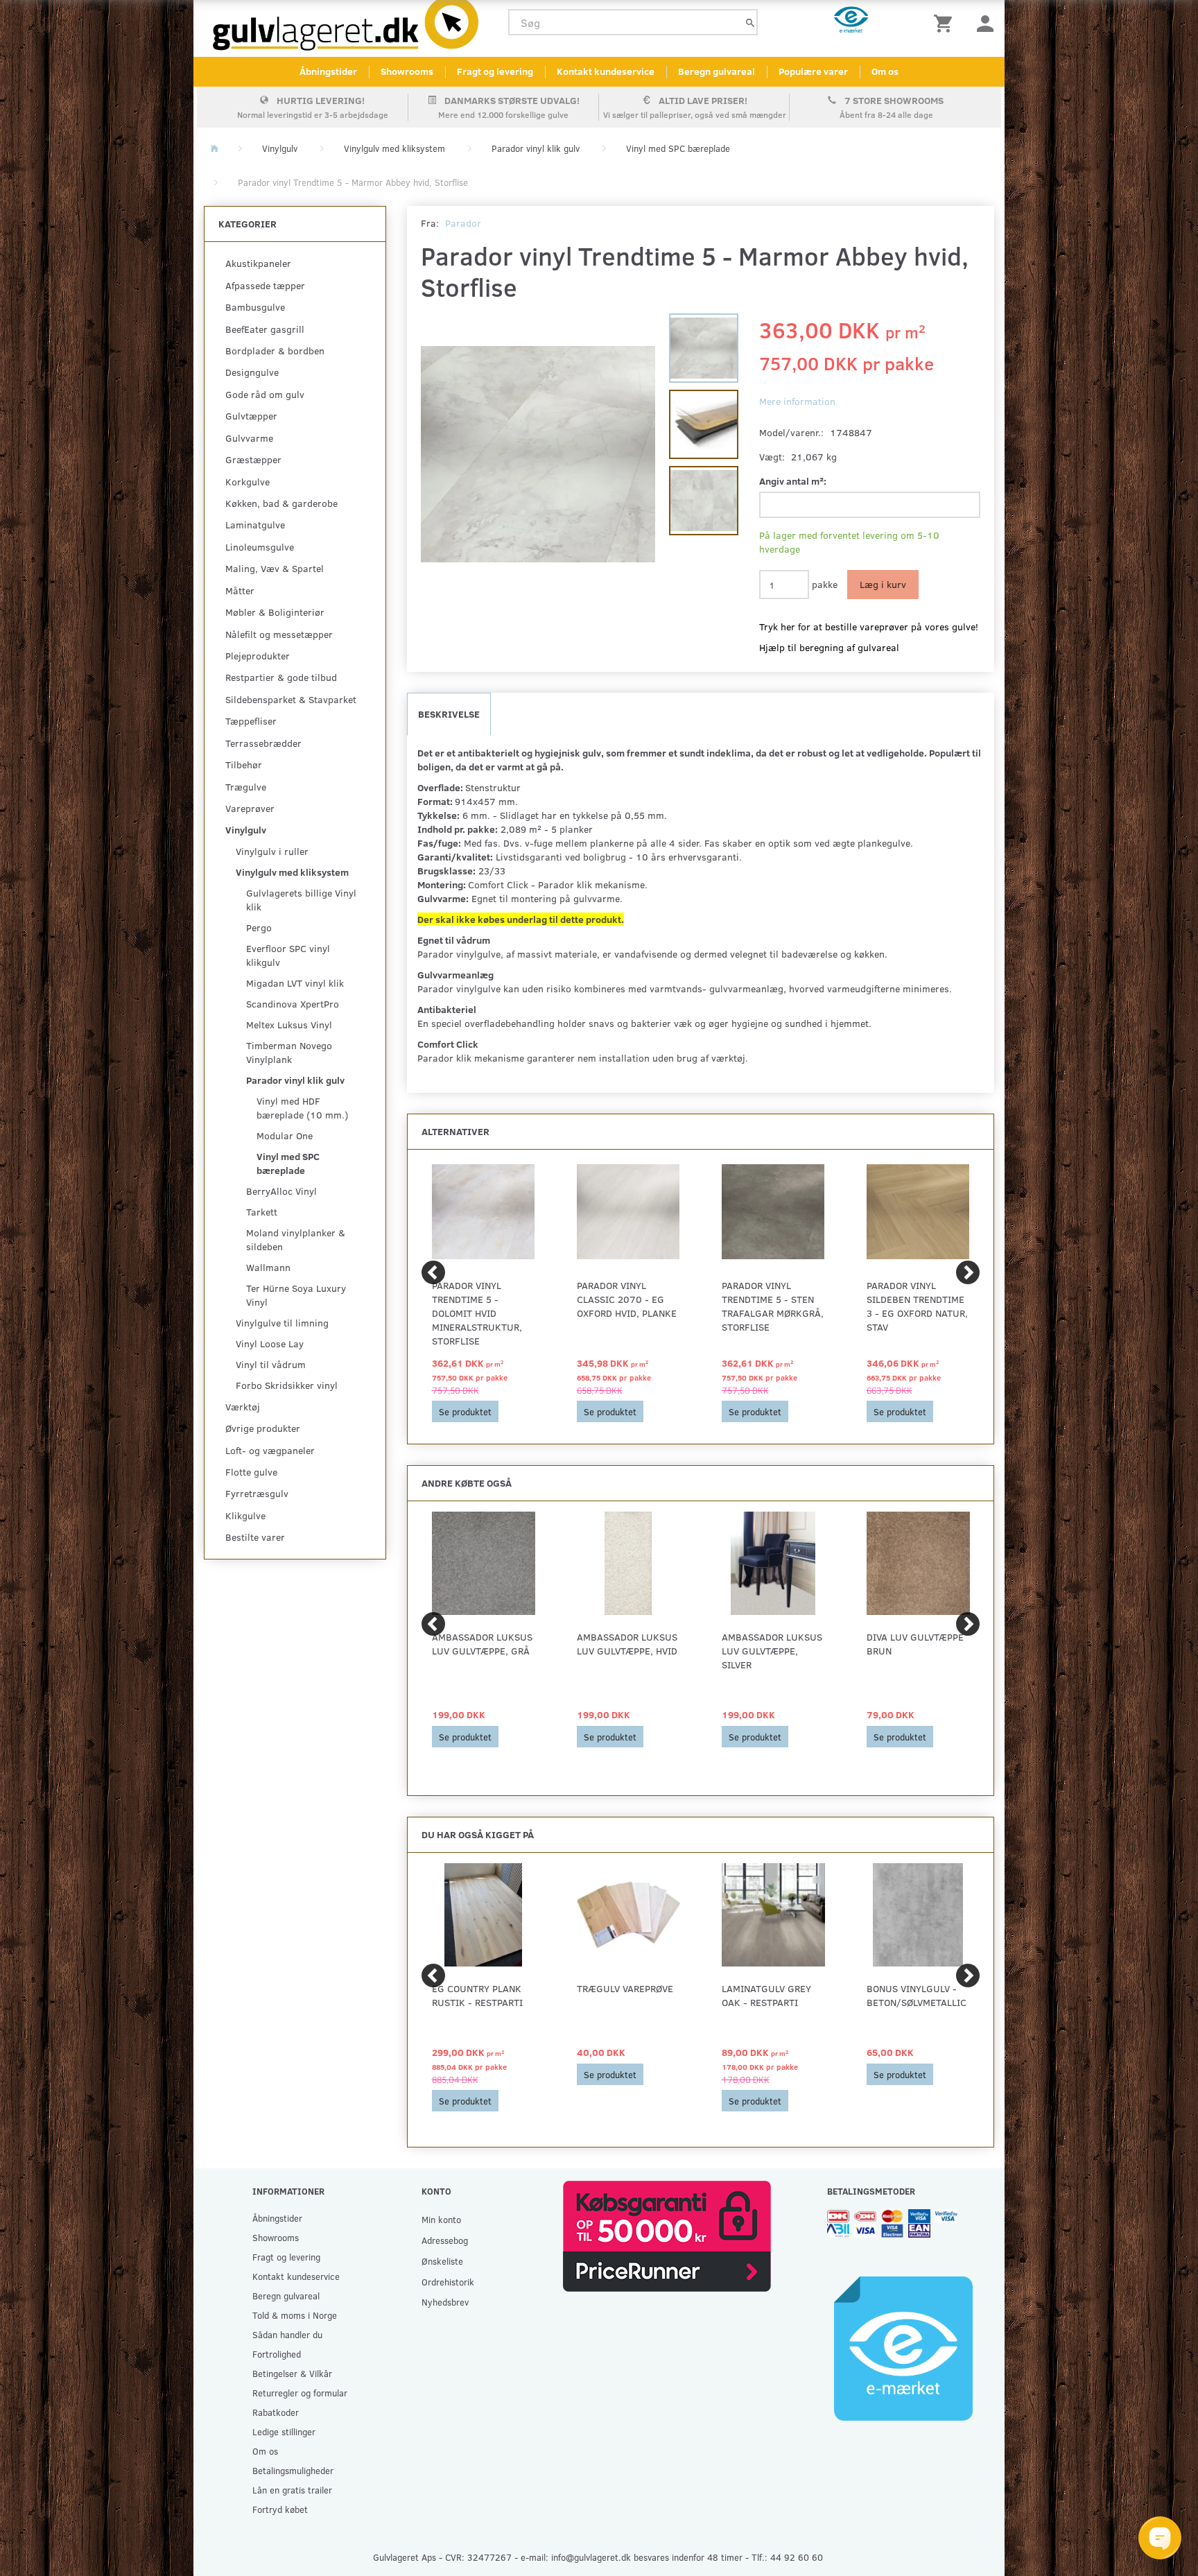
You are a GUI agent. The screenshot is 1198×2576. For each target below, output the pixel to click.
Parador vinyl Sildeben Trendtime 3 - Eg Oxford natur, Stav (917, 1306)
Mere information (797, 401)
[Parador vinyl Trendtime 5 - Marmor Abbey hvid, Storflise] (538, 454)
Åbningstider (328, 71)
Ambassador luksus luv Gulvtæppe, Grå (482, 1644)
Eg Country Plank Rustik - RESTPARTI (477, 1995)
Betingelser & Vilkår (292, 2373)
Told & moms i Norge (295, 2315)
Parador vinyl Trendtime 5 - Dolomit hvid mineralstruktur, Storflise (477, 1313)
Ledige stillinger (284, 2431)
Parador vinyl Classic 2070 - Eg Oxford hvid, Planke (627, 1299)
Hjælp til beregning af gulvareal (829, 647)
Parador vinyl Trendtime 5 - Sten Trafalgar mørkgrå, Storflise (773, 1306)
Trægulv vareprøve (625, 1988)
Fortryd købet (280, 2509)
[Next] (968, 1272)
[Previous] (433, 1272)
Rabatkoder (276, 2412)
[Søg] (750, 23)
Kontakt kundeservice (606, 71)
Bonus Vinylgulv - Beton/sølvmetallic (917, 1995)
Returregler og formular (300, 2393)
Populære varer (813, 71)
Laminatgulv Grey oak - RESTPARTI (766, 1995)
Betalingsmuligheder (293, 2470)
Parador (463, 223)
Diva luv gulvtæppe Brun (915, 1644)
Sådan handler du (287, 2334)
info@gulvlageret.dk (591, 2557)
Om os (885, 71)
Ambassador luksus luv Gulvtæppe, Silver (772, 1651)
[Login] (985, 23)
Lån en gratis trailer (292, 2490)
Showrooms (407, 71)
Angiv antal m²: (793, 481)
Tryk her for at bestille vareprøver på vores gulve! (869, 626)
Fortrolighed (277, 2354)
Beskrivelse (449, 714)
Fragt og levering (495, 71)
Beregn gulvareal (717, 71)
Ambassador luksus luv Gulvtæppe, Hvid (627, 1644)
